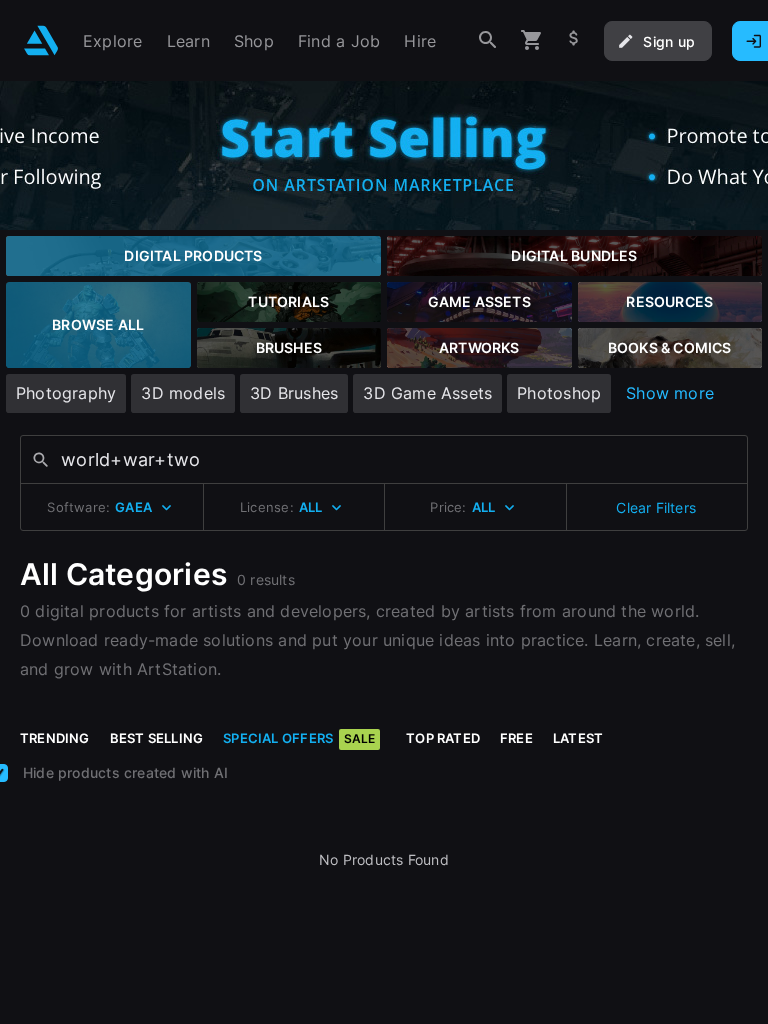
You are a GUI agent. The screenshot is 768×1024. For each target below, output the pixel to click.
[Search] (488, 40)
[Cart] (532, 40)
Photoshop (559, 393)
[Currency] (574, 40)
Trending (55, 738)
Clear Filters (656, 507)
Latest (578, 738)
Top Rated (443, 738)
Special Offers (299, 738)
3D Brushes (294, 393)
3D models (183, 393)
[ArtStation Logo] (41, 40)
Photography (66, 393)
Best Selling (157, 738)
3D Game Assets (427, 393)
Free (516, 738)
